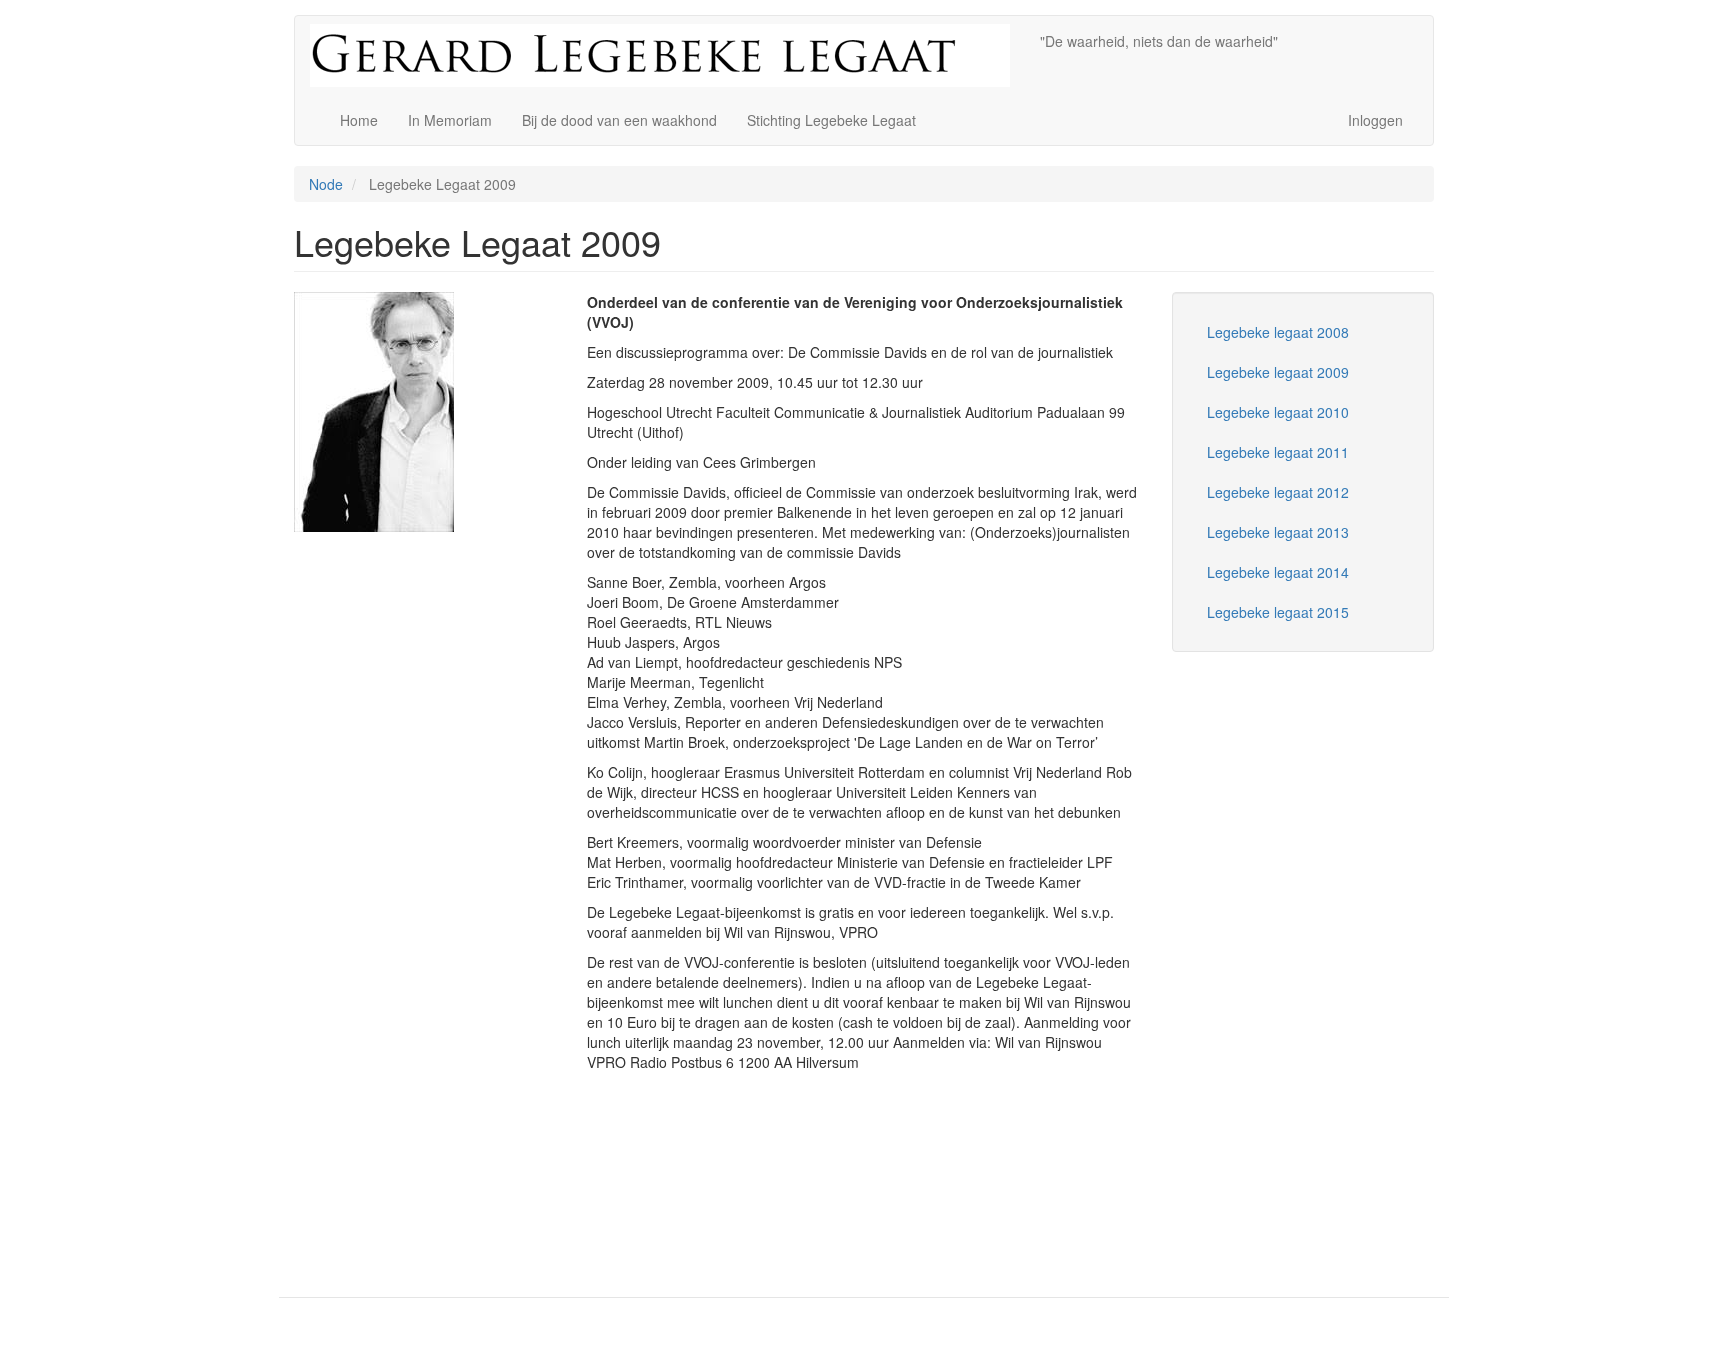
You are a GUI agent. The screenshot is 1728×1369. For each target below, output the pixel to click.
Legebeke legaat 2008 (1278, 332)
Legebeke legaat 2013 (1278, 532)
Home (359, 120)
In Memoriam (450, 120)
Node (326, 184)
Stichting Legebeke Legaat (831, 120)
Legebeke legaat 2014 (1278, 572)
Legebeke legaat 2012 (1278, 492)
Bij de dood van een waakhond (619, 120)
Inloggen (1375, 120)
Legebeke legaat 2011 (1278, 452)
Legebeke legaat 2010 (1278, 412)
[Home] (667, 55)
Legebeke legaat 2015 (1278, 612)
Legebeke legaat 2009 (1278, 372)
